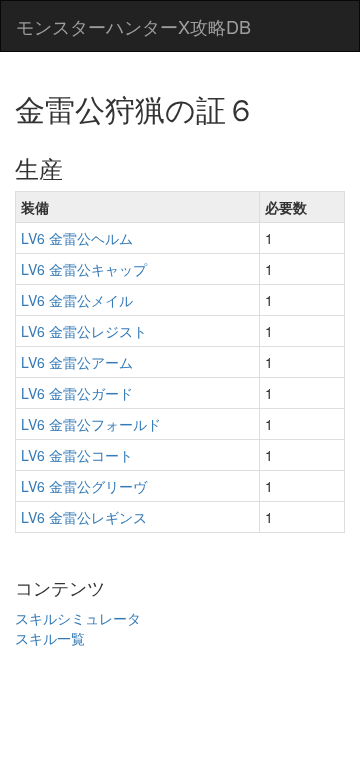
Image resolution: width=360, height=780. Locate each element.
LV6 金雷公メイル (77, 300)
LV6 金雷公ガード (77, 393)
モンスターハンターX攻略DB (133, 26)
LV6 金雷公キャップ (84, 269)
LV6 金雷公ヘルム (77, 238)
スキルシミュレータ (78, 618)
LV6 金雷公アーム (77, 362)
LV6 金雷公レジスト (84, 331)
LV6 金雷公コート (77, 455)
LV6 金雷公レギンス (84, 517)
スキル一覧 (50, 638)
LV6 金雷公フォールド (91, 424)
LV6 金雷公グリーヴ (84, 486)
